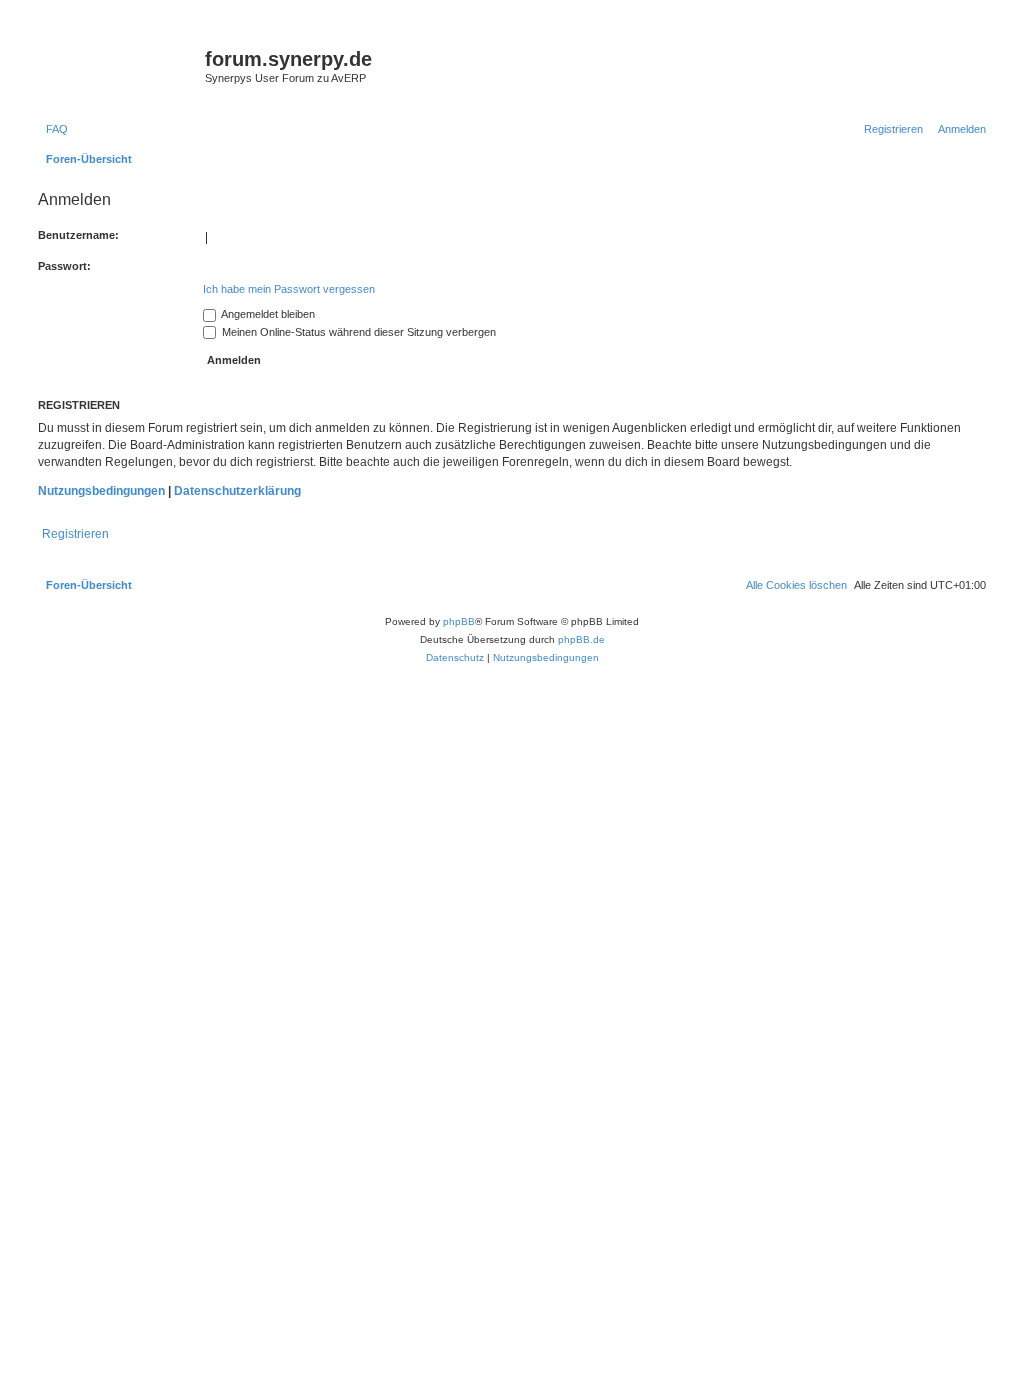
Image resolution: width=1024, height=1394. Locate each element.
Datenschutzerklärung (237, 491)
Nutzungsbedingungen (101, 491)
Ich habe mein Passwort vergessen (289, 289)
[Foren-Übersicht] (119, 65)
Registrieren (75, 534)
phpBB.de (581, 639)
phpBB (459, 621)
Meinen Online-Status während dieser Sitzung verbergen (357, 332)
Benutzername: (78, 235)
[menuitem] (53, 129)
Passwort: (64, 266)
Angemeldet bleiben (267, 314)
